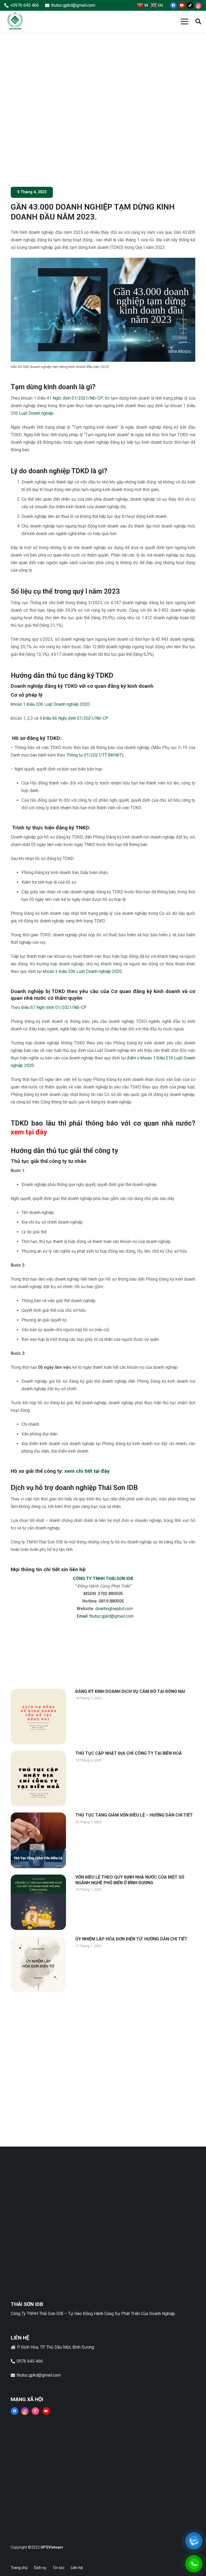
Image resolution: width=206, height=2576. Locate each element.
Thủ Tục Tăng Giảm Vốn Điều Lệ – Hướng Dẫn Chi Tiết (134, 1815)
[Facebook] (173, 5)
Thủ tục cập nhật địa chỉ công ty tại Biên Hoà (129, 1753)
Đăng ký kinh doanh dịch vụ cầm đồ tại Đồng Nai (130, 1691)
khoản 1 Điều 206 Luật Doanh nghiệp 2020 (50, 704)
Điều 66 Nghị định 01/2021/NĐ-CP (76, 718)
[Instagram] (198, 5)
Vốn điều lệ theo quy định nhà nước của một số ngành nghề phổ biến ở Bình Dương (130, 1880)
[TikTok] (190, 5)
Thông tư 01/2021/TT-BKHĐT (94, 755)
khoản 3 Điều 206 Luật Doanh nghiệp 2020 (82, 971)
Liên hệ (77, 2568)
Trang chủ (19, 2568)
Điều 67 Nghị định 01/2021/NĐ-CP (54, 1007)
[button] (198, 22)
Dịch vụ (40, 2568)
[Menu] (185, 22)
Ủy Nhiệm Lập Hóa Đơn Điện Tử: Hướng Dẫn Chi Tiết (131, 1939)
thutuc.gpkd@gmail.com (111, 1616)
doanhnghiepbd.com (114, 1609)
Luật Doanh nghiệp (36, 413)
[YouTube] (182, 5)
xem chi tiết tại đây (87, 1471)
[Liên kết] (15, 22)
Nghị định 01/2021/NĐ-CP (78, 398)
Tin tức (58, 2568)
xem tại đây (29, 1132)
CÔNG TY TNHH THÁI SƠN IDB (103, 1579)
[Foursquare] (35, 2411)
